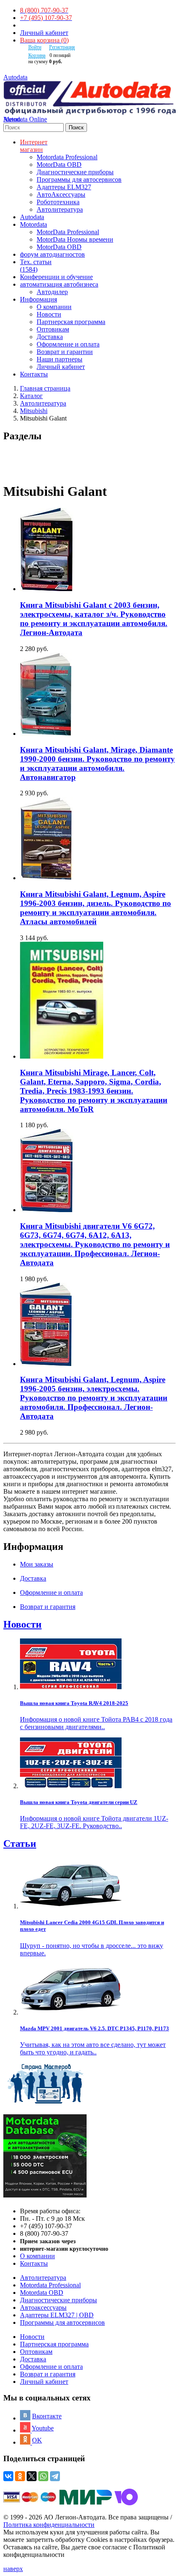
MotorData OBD (59, 165)
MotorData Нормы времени (75, 239)
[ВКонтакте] (8, 2476)
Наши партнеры (60, 359)
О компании (54, 307)
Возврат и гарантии (65, 352)
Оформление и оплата (68, 344)
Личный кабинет (44, 33)
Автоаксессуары (43, 2308)
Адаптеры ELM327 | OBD (57, 2315)
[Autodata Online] (89, 98)
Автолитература (60, 209)
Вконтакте (47, 2416)
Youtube (43, 2428)
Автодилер (52, 292)
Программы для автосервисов (79, 179)
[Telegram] (55, 2476)
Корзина (37, 55)
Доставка (50, 337)
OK (37, 2440)
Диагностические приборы (75, 172)
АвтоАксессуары (61, 194)
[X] (32, 2476)
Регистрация (62, 47)
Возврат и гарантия (48, 2374)
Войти (35, 47)
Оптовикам (53, 329)
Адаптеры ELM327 (64, 187)
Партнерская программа (71, 322)
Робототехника (58, 202)
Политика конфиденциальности (49, 2525)
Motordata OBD (42, 2293)
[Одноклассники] (20, 2476)
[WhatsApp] (43, 2476)
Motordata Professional (67, 157)
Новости (49, 314)
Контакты (34, 2263)
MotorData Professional (68, 232)
